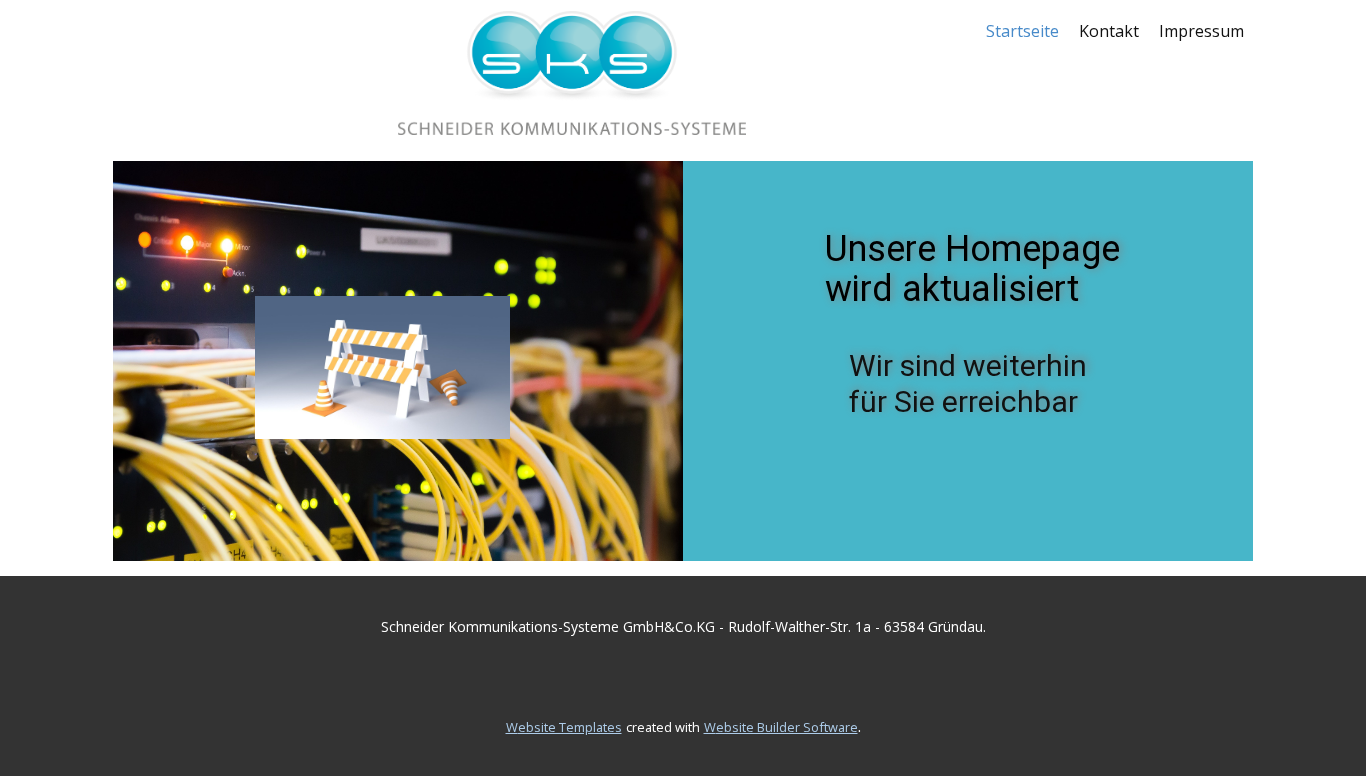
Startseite (1022, 31)
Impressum (1201, 31)
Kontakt (1109, 31)
